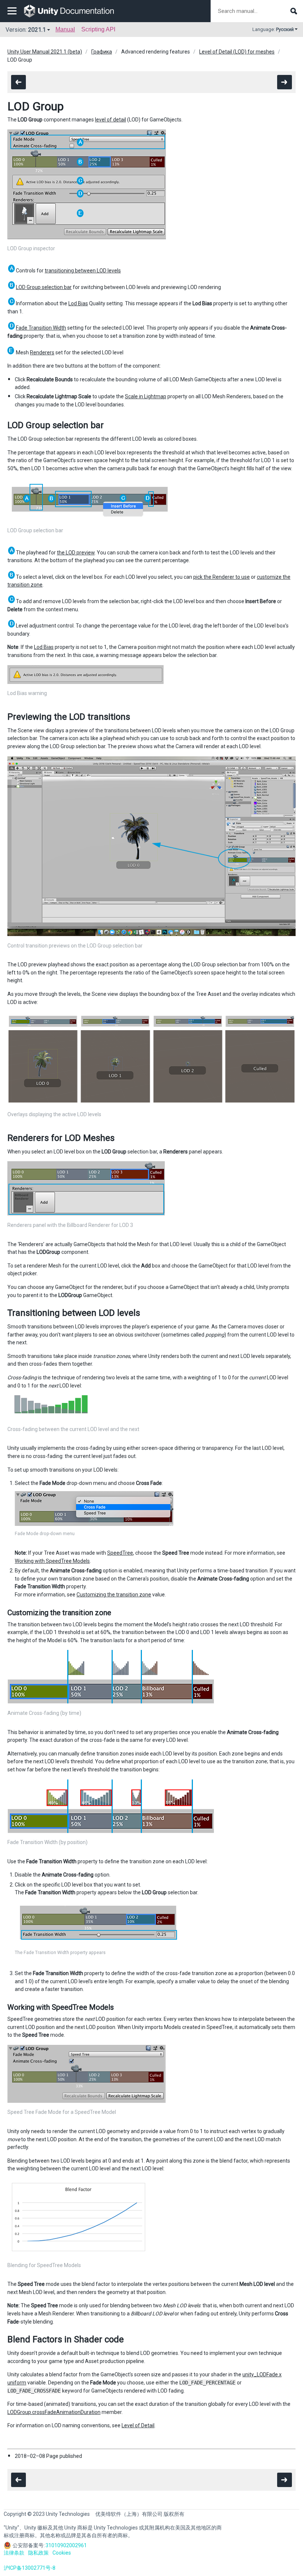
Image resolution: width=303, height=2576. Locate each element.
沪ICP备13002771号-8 (30, 2568)
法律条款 (14, 2553)
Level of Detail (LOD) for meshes (237, 52)
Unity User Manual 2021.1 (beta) (45, 52)
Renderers (42, 352)
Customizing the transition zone (114, 1595)
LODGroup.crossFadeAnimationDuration (54, 2412)
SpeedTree (120, 1553)
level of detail (110, 120)
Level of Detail (138, 2425)
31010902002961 (66, 2545)
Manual (65, 29)
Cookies (62, 2553)
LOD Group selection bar (44, 287)
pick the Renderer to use (222, 577)
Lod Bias (78, 303)
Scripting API (98, 29)
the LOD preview (76, 553)
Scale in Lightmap (146, 396)
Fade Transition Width (41, 328)
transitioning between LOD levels (83, 271)
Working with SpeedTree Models (52, 1561)
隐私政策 (38, 2553)
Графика (102, 52)
